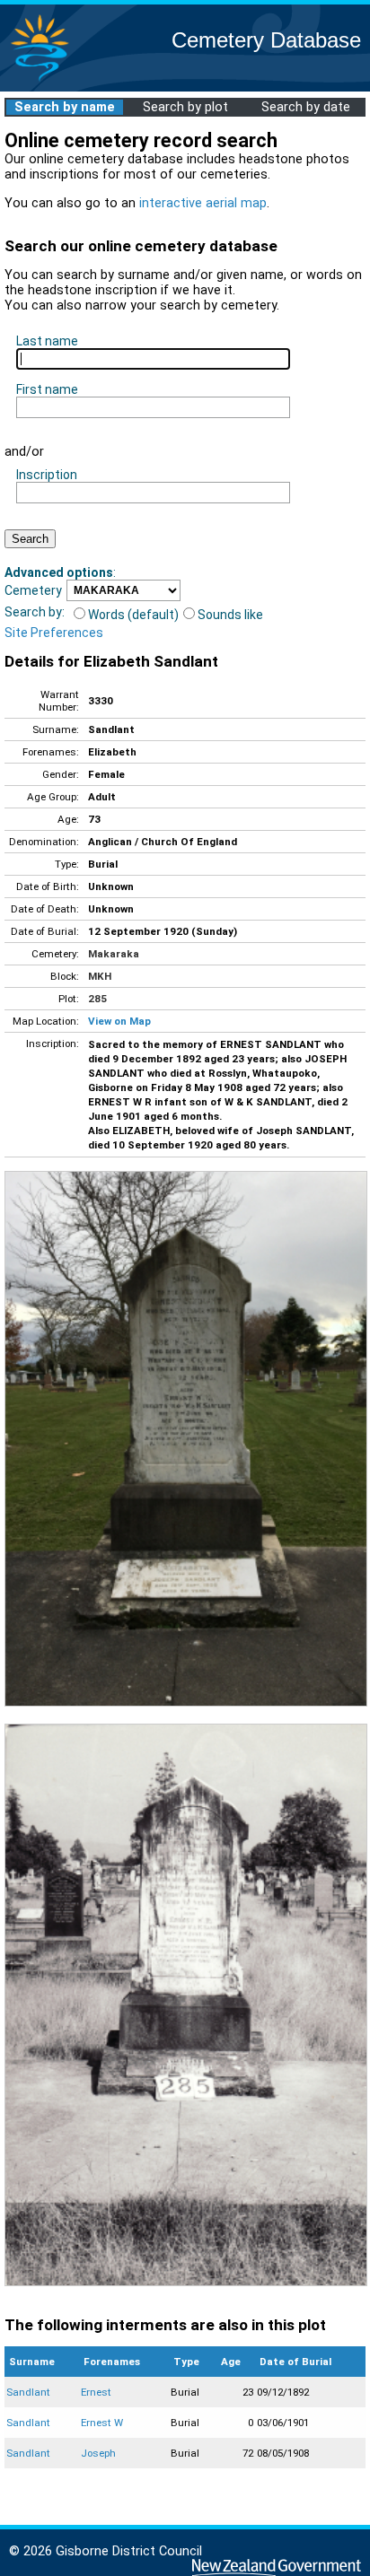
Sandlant (28, 2392)
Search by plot (185, 107)
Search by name (65, 107)
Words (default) (133, 615)
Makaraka (114, 954)
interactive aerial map (203, 203)
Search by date (306, 107)
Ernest (96, 2392)
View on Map (119, 1021)
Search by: (35, 612)
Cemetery (33, 590)
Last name (47, 341)
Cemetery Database (266, 40)
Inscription (47, 475)
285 (97, 999)
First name (47, 389)
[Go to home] (40, 80)
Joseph (98, 2453)
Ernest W (102, 2423)
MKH (100, 976)
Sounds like (230, 615)
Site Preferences (54, 633)
